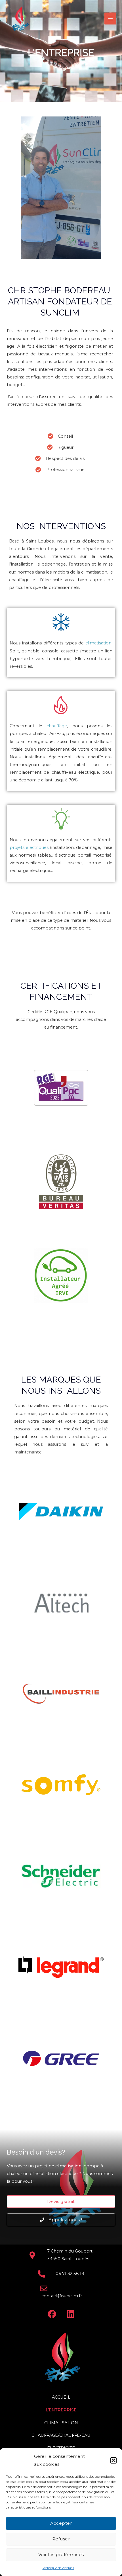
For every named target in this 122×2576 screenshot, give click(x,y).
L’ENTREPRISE (61, 2410)
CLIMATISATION (61, 2423)
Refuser (61, 2539)
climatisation (98, 643)
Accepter (61, 2523)
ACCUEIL (61, 2397)
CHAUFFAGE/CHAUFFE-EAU (61, 2435)
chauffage (57, 726)
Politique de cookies (58, 2568)
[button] (113, 2460)
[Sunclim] (20, 19)
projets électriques (29, 847)
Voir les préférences (61, 2555)
